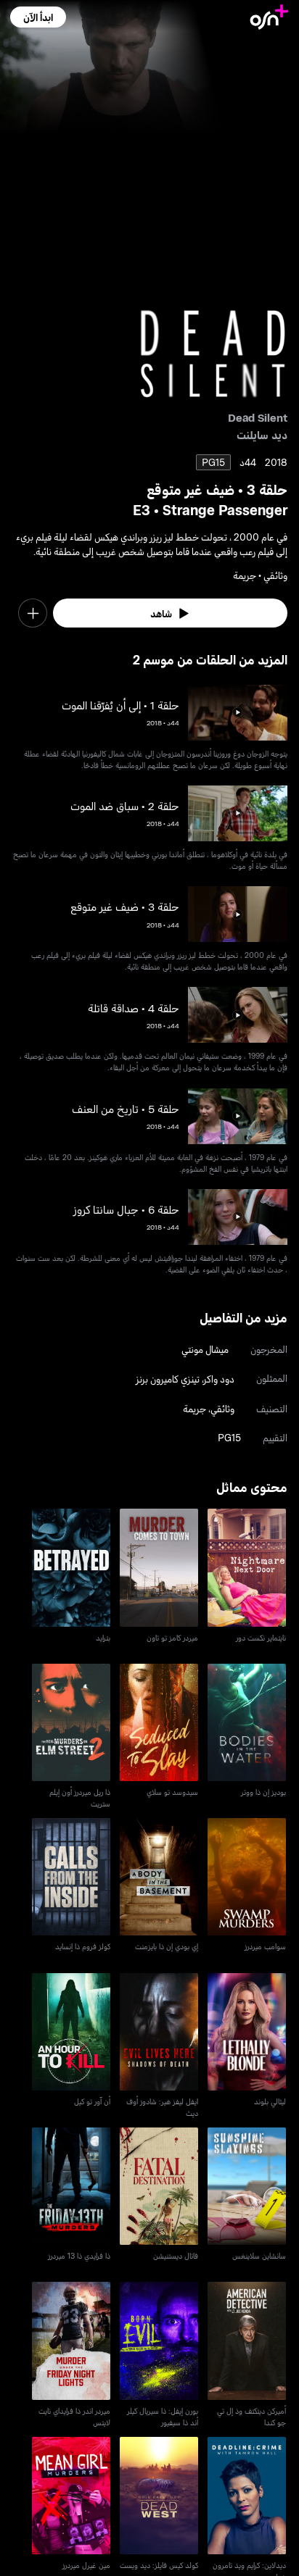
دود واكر (219, 1379)
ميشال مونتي (205, 1349)
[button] (38, 17)
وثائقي (222, 1408)
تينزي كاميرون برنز (168, 1379)
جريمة (194, 1408)
